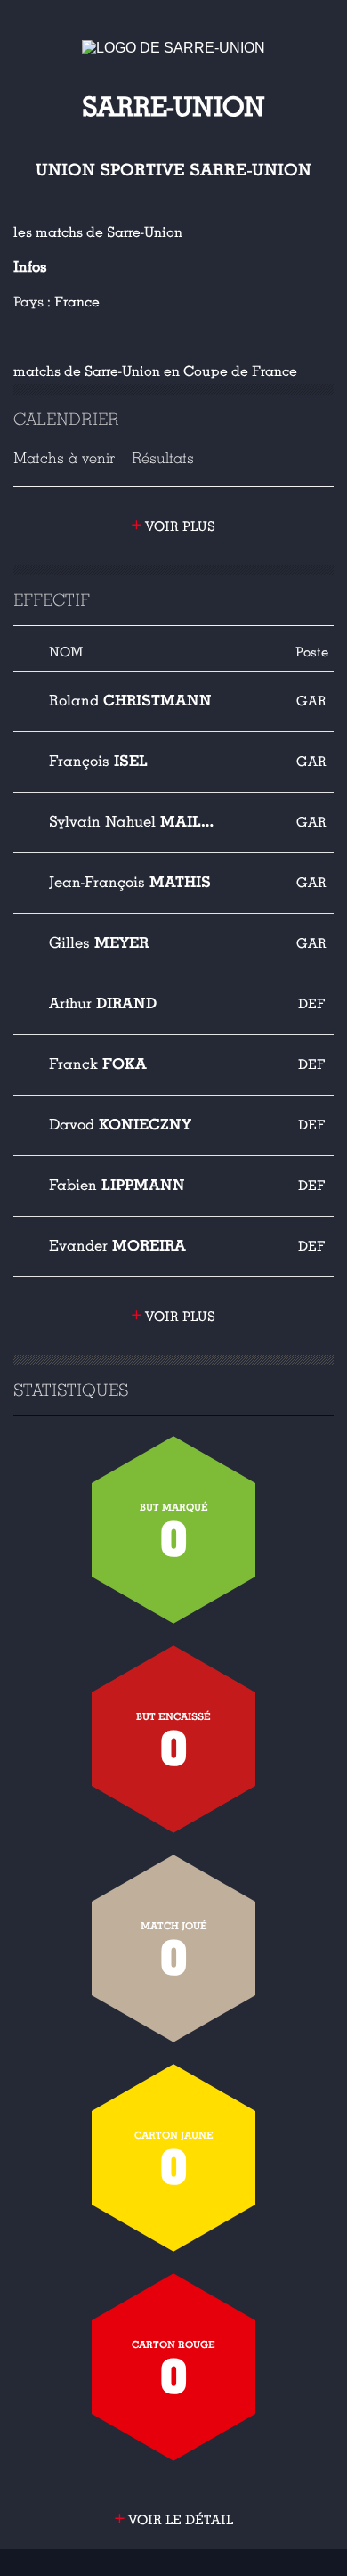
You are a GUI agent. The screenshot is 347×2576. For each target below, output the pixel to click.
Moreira (117, 1246)
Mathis (130, 882)
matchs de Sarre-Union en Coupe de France (155, 371)
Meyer (99, 943)
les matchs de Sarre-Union (98, 232)
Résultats (163, 458)
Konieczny (120, 1125)
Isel (98, 761)
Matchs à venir (64, 458)
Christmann (130, 701)
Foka (98, 1064)
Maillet (134, 822)
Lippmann (117, 1185)
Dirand (103, 1003)
